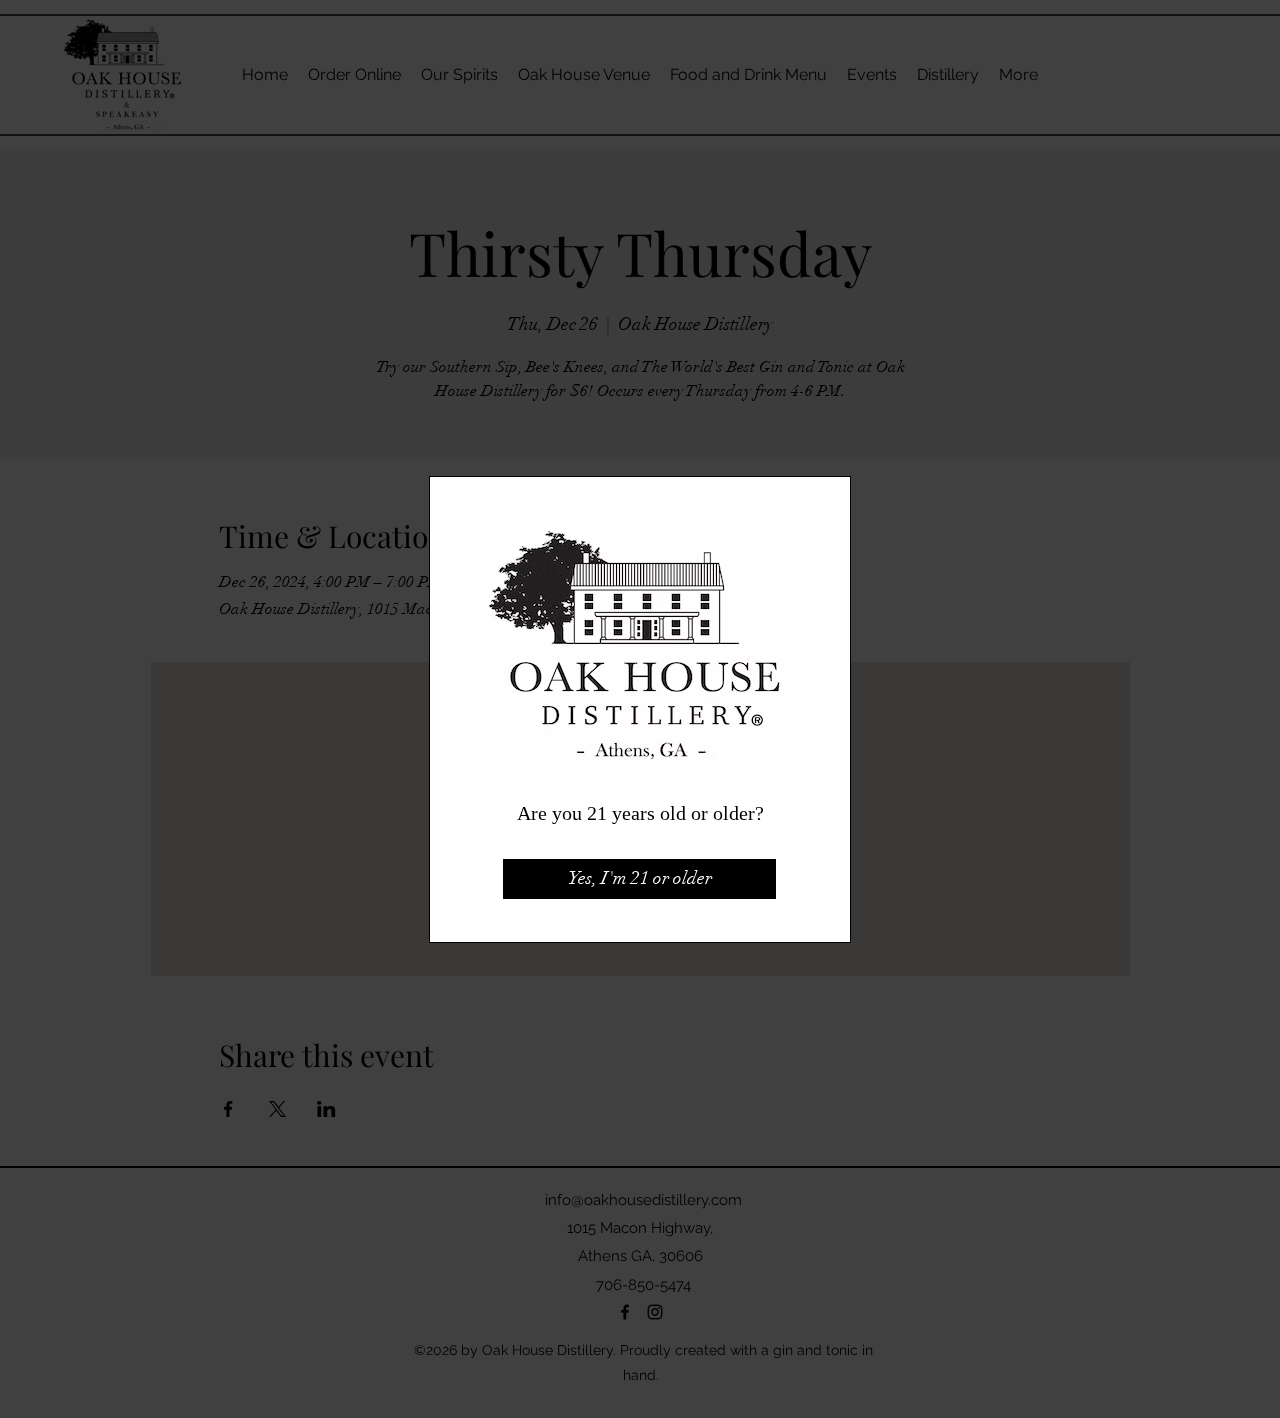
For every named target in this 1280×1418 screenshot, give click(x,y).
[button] (639, 879)
